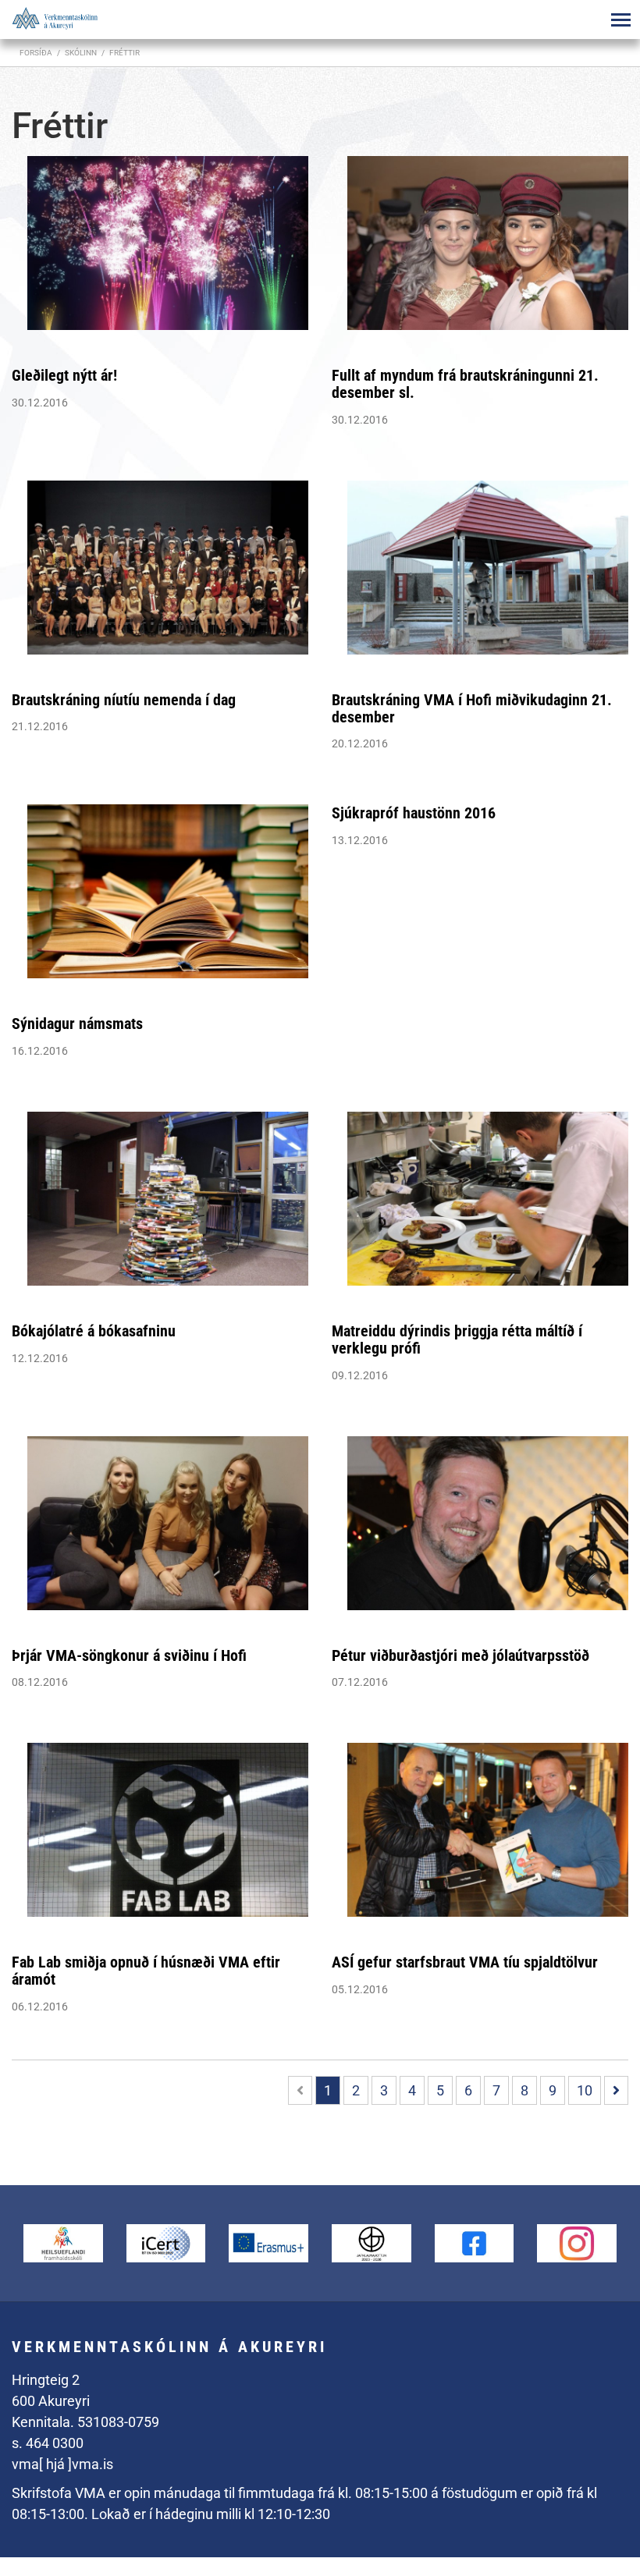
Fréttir (124, 53)
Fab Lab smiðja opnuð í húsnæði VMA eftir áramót (146, 1971)
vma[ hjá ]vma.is (62, 2464)
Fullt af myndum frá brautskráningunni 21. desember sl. (465, 384)
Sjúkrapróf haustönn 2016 (414, 813)
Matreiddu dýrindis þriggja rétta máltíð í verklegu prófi (457, 1339)
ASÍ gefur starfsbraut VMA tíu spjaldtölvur (465, 1962)
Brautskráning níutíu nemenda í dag (124, 700)
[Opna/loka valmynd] (620, 20)
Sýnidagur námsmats (77, 1024)
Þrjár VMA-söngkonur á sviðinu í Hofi (129, 1655)
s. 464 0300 (48, 2443)
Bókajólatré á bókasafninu (94, 1331)
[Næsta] (616, 2090)
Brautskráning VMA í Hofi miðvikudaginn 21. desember (472, 708)
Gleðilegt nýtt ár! (64, 375)
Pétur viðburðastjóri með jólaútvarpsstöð (460, 1655)
